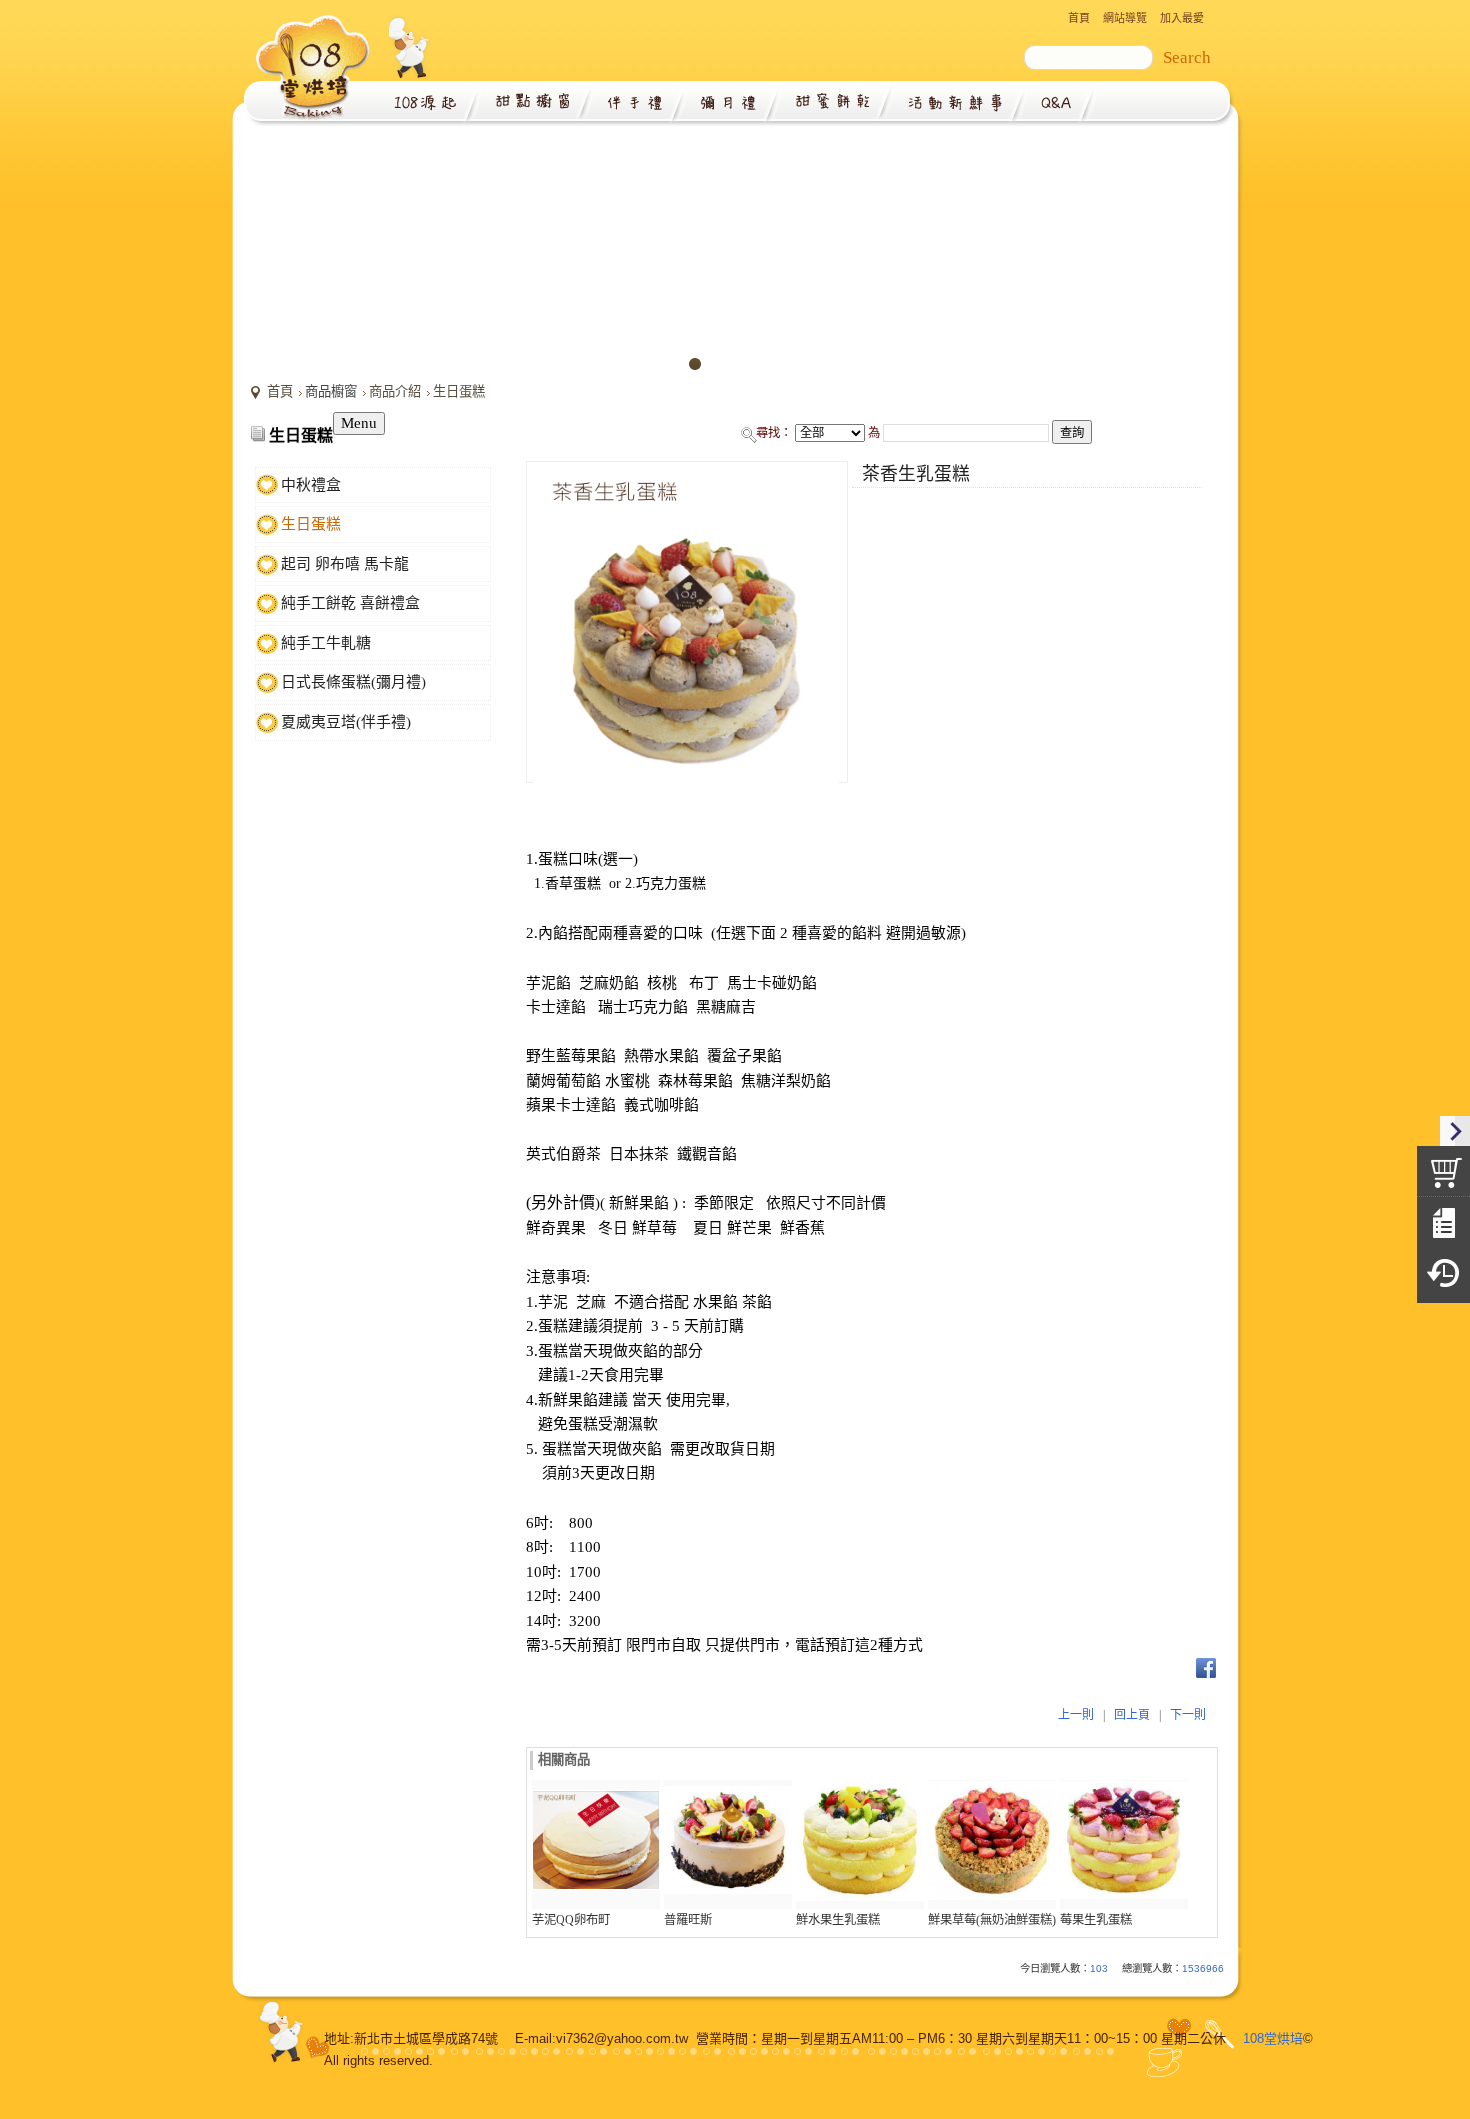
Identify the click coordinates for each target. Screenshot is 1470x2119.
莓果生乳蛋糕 (1096, 1920)
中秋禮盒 (311, 485)
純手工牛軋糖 (326, 643)
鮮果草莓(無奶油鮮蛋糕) (992, 1920)
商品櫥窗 (331, 391)
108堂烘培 (1273, 2038)
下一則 (1188, 1715)
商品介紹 (395, 391)
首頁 (280, 391)
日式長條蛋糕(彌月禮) (353, 682)
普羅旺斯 (688, 1920)
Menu (359, 423)
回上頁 (1132, 1715)
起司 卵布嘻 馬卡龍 (345, 564)
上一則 (1076, 1715)
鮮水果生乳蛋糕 (838, 1920)
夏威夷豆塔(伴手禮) (346, 722)
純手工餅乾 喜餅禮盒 (350, 603)
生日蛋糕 (459, 391)
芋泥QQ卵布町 (571, 1920)
